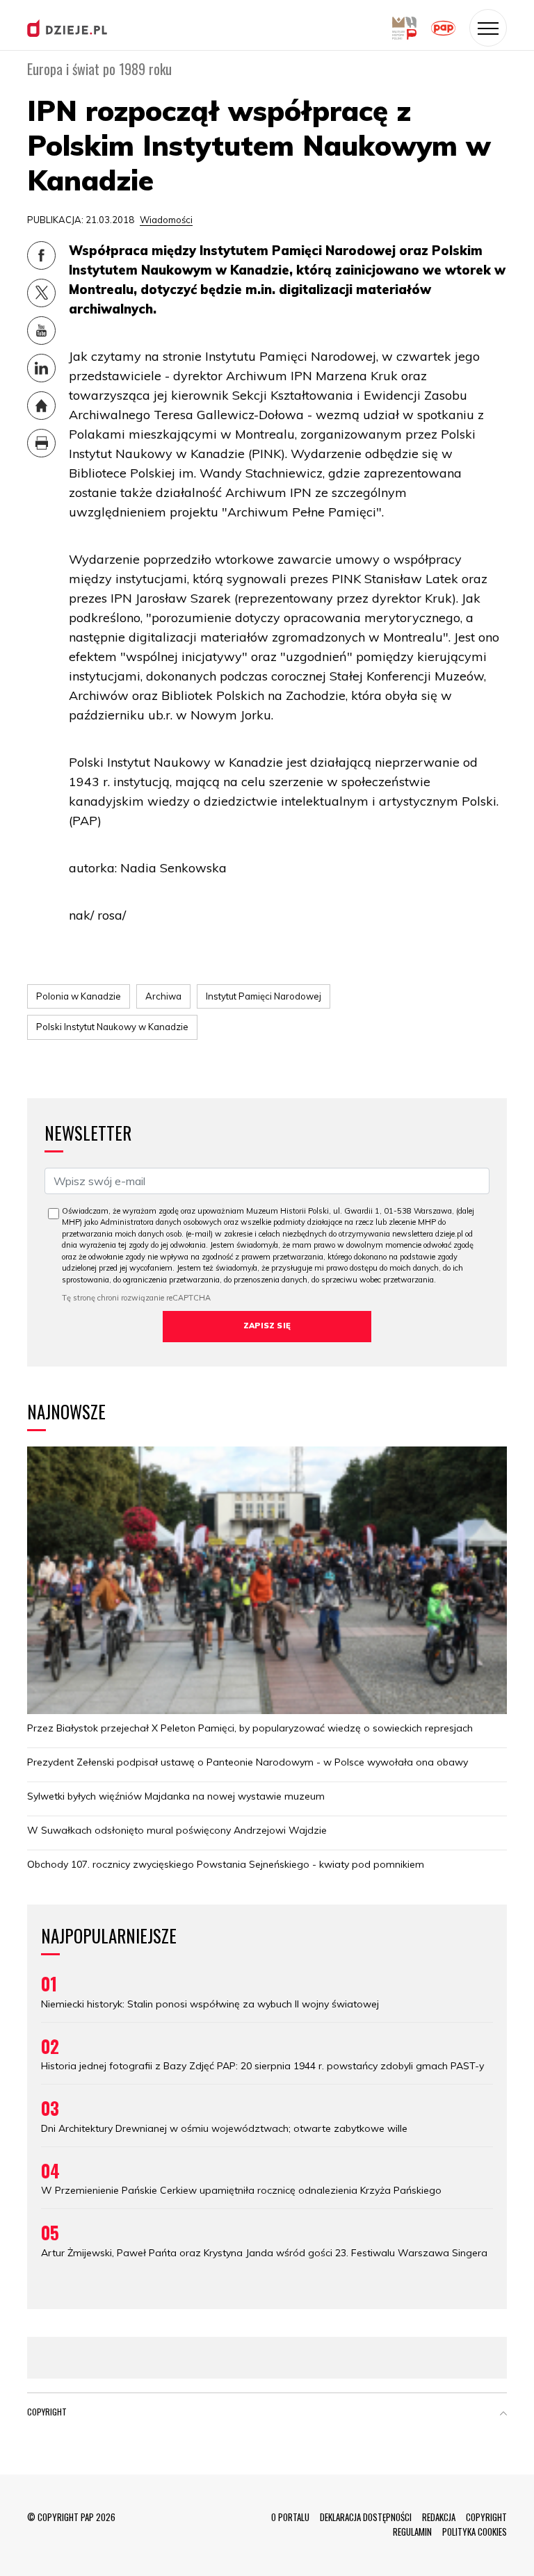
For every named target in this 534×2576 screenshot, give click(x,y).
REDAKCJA (439, 2517)
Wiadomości (166, 220)
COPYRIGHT (486, 2517)
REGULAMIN (412, 2532)
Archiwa (163, 996)
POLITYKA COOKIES (475, 2532)
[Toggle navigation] (488, 28)
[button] (503, 2415)
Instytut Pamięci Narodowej (264, 996)
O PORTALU (290, 2517)
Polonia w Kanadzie (79, 996)
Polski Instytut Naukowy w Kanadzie (112, 1027)
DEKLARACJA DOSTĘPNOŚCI (366, 2517)
